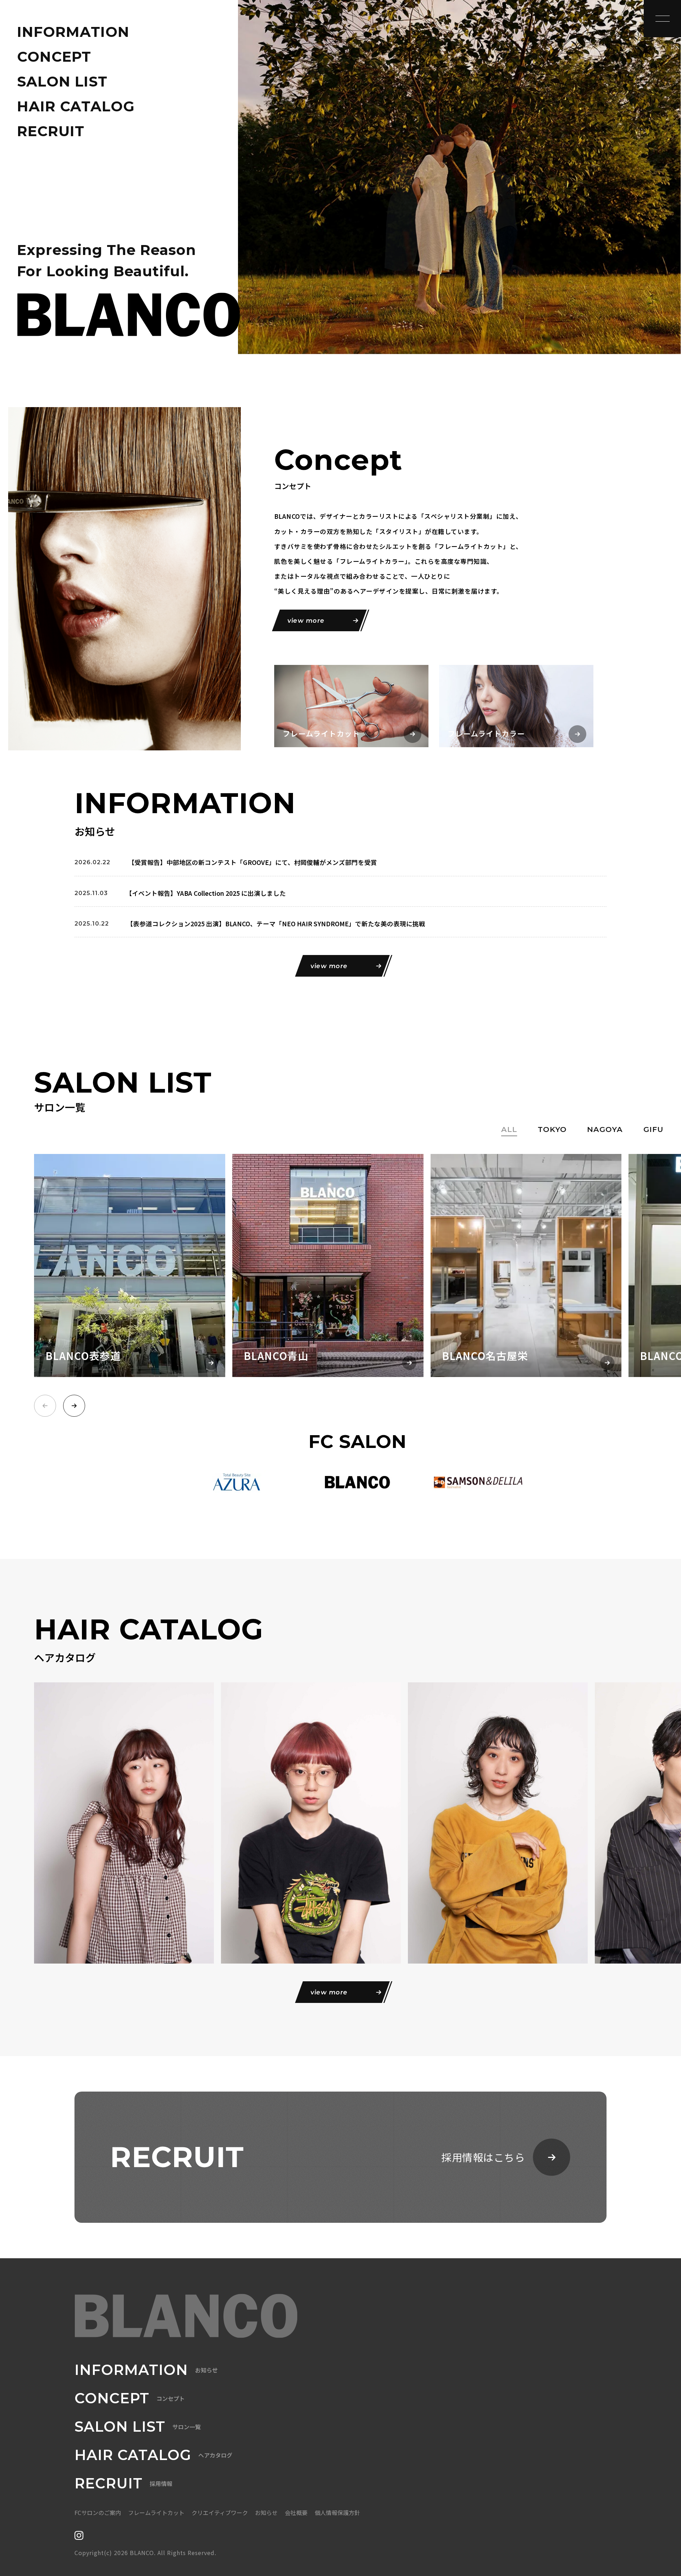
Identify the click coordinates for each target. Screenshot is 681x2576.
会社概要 (296, 2513)
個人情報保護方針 (337, 2513)
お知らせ (266, 2513)
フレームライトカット (156, 2513)
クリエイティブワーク (220, 2513)
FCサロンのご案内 (98, 2513)
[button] (74, 1406)
